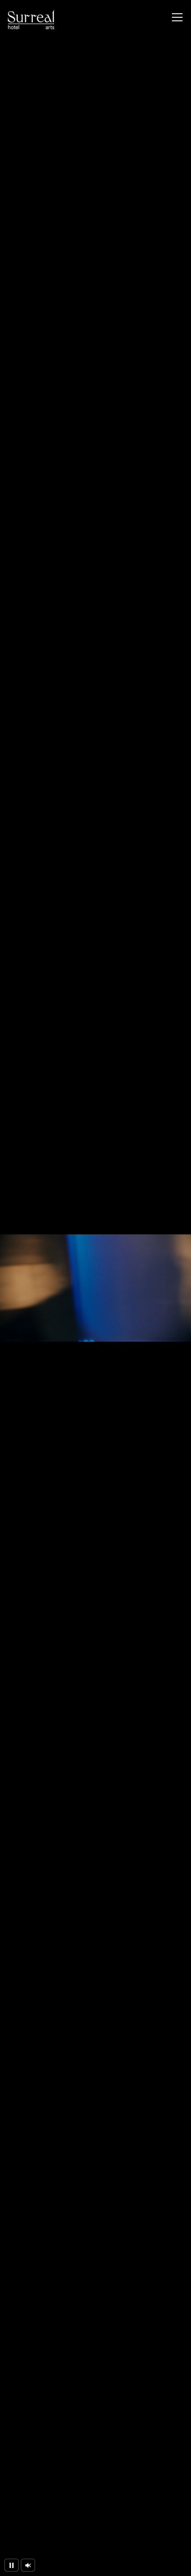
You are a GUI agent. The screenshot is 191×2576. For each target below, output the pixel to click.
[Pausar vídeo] (12, 2565)
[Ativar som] (28, 2565)
